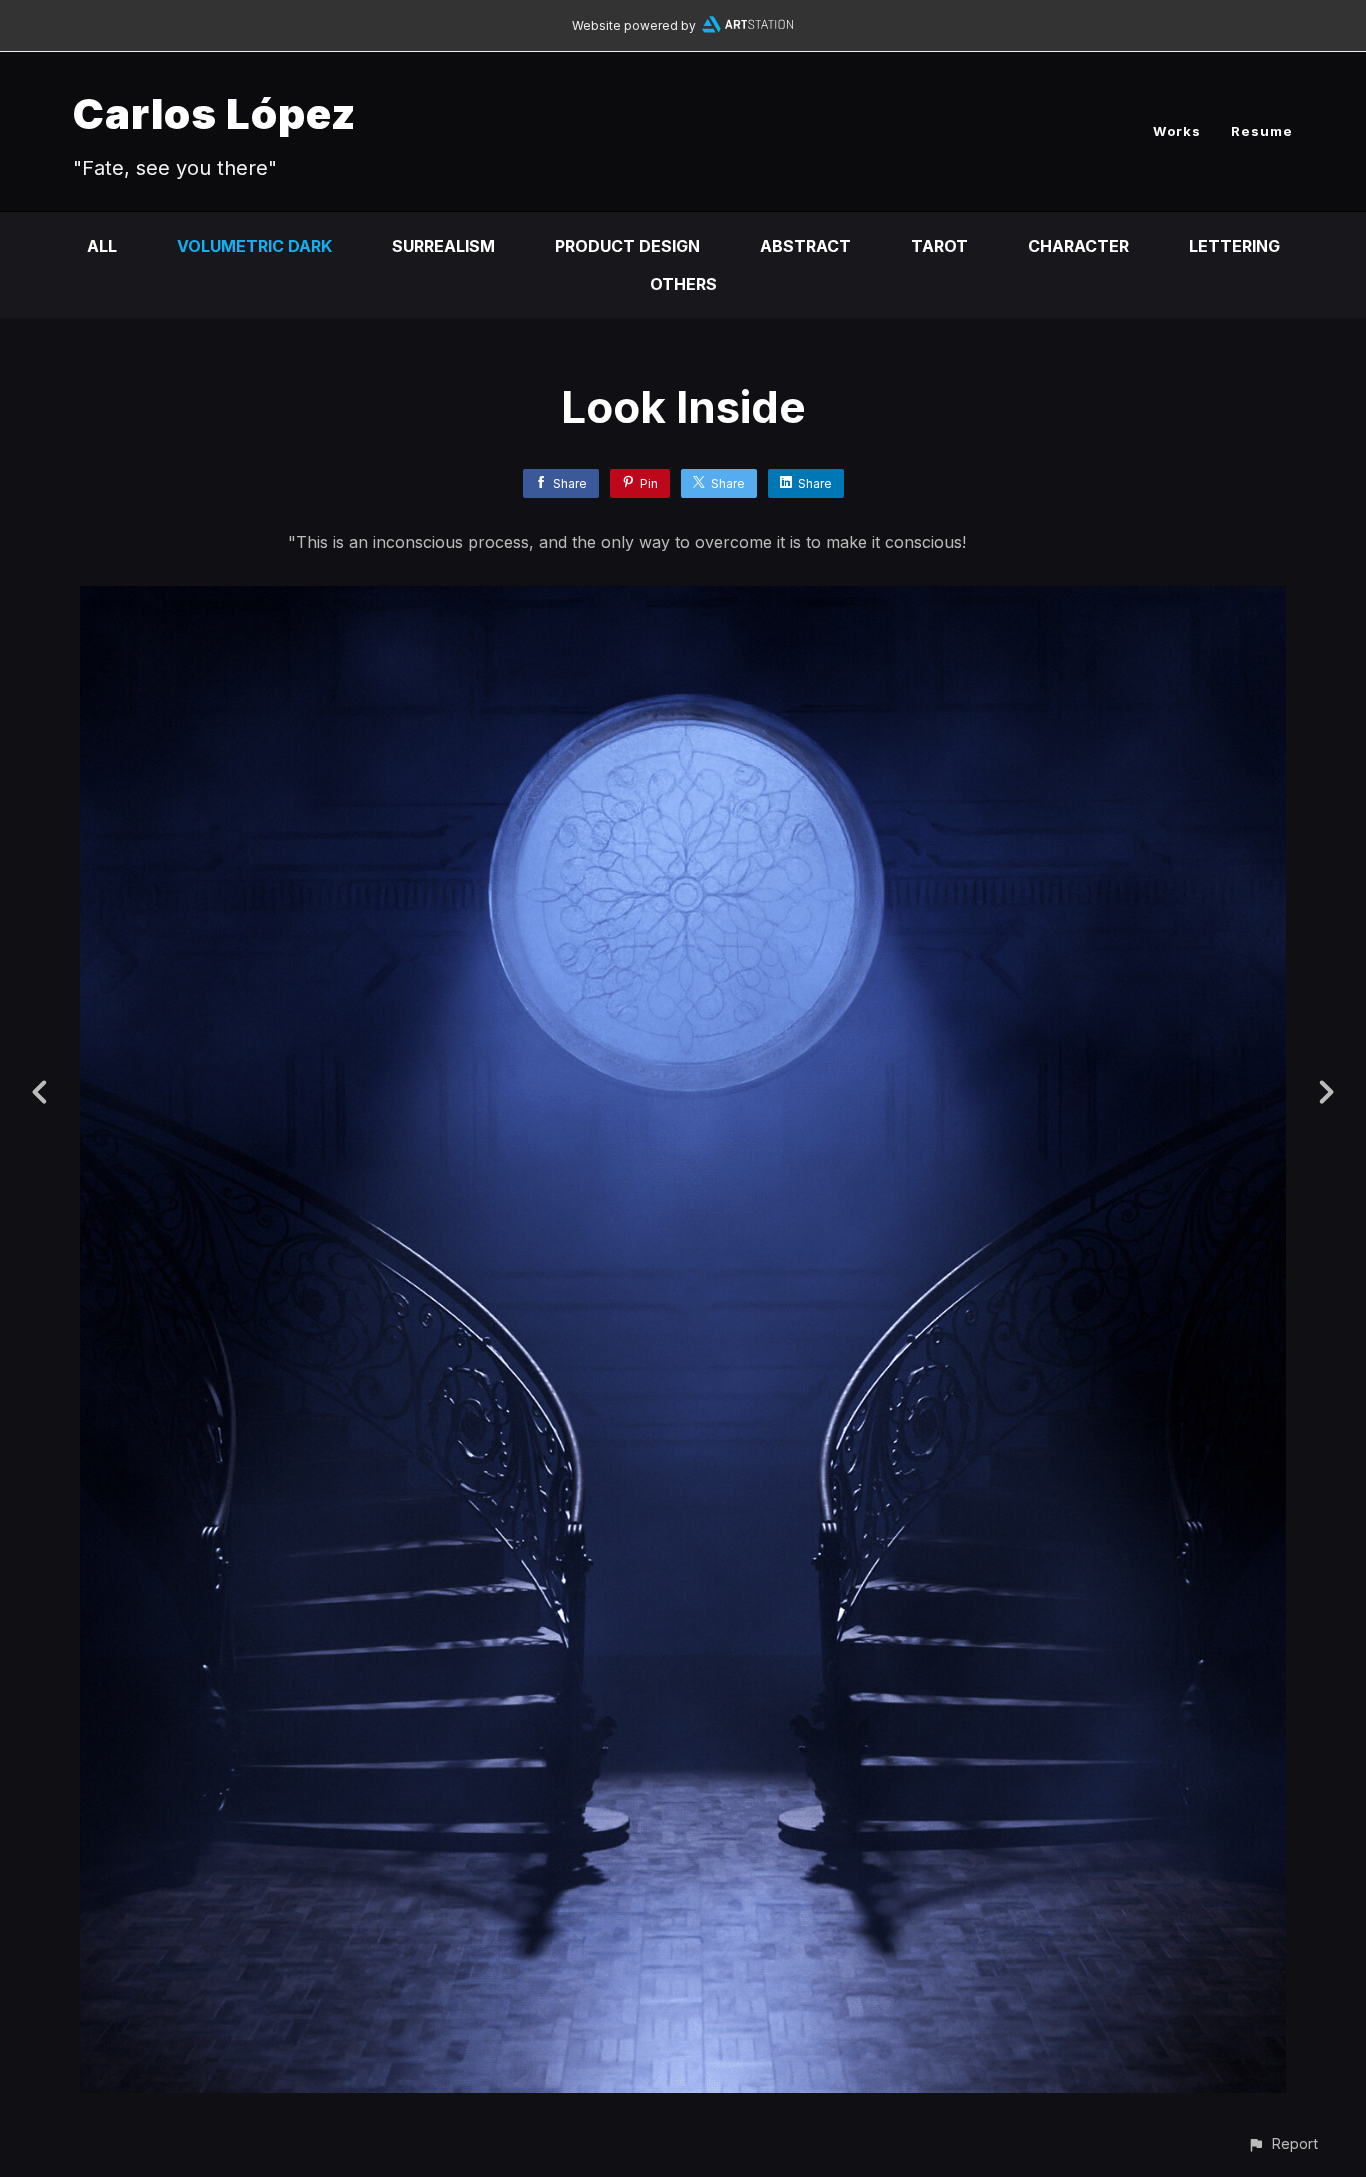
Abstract (805, 246)
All (102, 246)
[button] (1282, 2143)
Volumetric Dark (254, 246)
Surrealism (443, 246)
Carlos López (214, 113)
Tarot (939, 246)
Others (683, 284)
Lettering (1234, 246)
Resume (1262, 131)
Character (1078, 246)
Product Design (627, 246)
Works (1177, 131)
